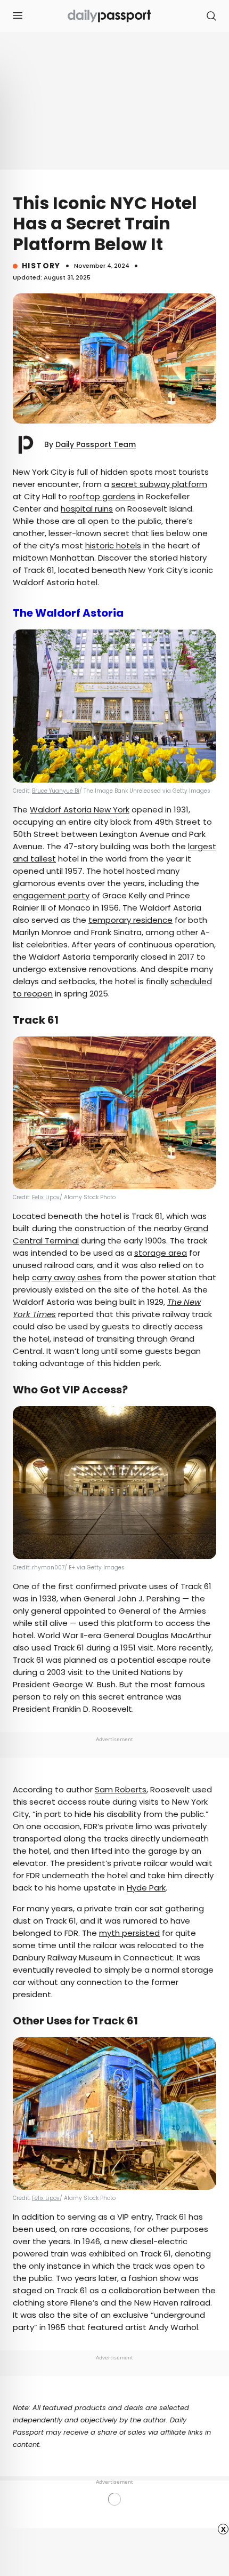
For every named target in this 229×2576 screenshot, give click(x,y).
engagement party (51, 895)
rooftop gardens (102, 496)
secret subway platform (159, 484)
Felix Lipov (46, 1197)
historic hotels (113, 545)
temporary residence (130, 920)
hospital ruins (87, 509)
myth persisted (129, 1933)
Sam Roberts (121, 1789)
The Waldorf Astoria (68, 613)
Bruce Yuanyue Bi (56, 791)
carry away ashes (67, 1277)
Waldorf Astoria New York (80, 810)
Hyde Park (146, 1888)
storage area (161, 1253)
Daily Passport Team (96, 444)
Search (211, 16)
